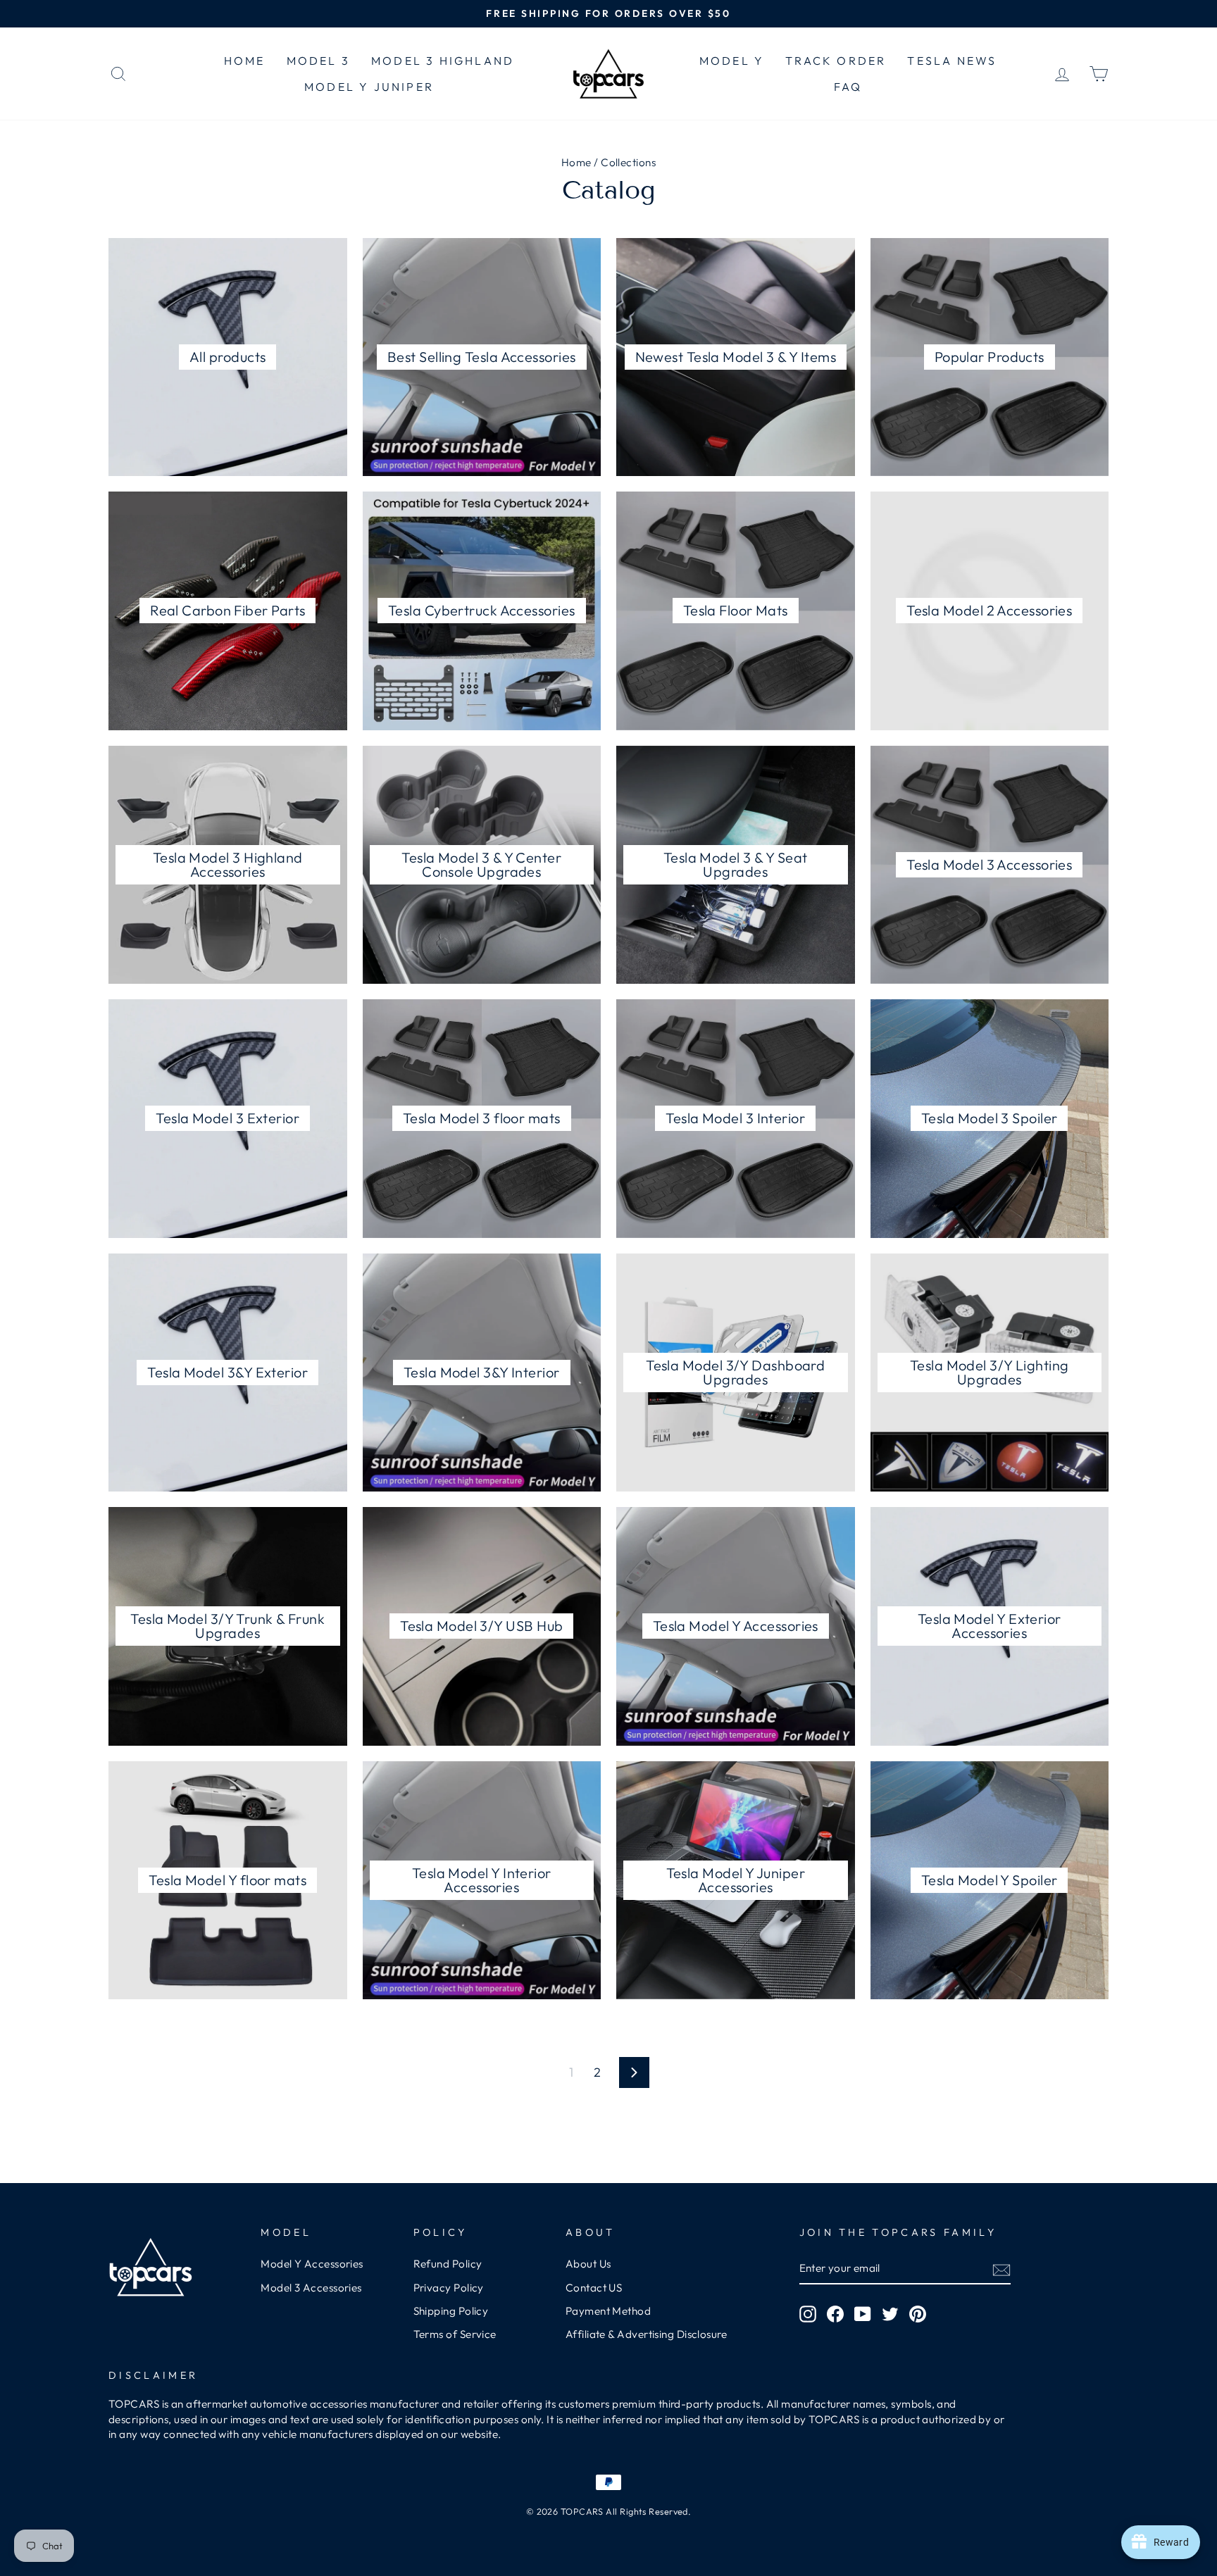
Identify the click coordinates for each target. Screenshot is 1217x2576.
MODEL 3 (318, 61)
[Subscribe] (1001, 2269)
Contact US (594, 2288)
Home (576, 162)
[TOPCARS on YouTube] (863, 2314)
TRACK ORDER (836, 61)
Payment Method (608, 2311)
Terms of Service (455, 2334)
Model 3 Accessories (311, 2288)
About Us (588, 2264)
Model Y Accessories (312, 2264)
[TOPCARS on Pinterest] (918, 2314)
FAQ (848, 87)
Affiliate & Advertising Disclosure (646, 2334)
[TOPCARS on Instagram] (808, 2314)
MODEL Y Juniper (369, 87)
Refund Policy (448, 2264)
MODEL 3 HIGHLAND (443, 61)
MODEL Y (732, 61)
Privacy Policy (449, 2288)
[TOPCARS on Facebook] (835, 2314)
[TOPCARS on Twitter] (890, 2314)
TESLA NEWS (952, 61)
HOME (245, 61)
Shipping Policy (451, 2311)
